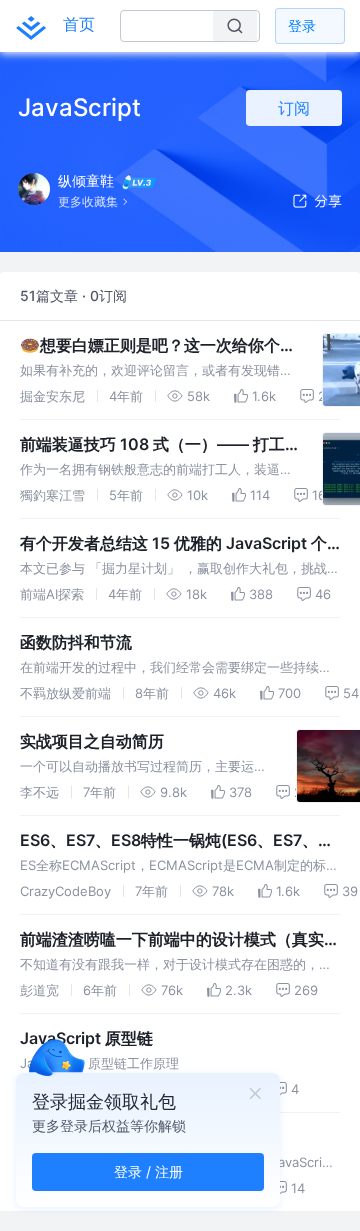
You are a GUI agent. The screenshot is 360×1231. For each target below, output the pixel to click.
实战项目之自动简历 (92, 741)
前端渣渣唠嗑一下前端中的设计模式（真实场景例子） (180, 940)
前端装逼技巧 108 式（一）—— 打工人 (152, 445)
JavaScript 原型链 (86, 1038)
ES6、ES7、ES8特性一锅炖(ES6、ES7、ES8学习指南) (169, 841)
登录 (302, 25)
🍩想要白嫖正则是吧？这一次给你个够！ (150, 346)
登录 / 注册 (148, 1171)
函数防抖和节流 (76, 642)
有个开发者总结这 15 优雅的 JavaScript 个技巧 (173, 544)
